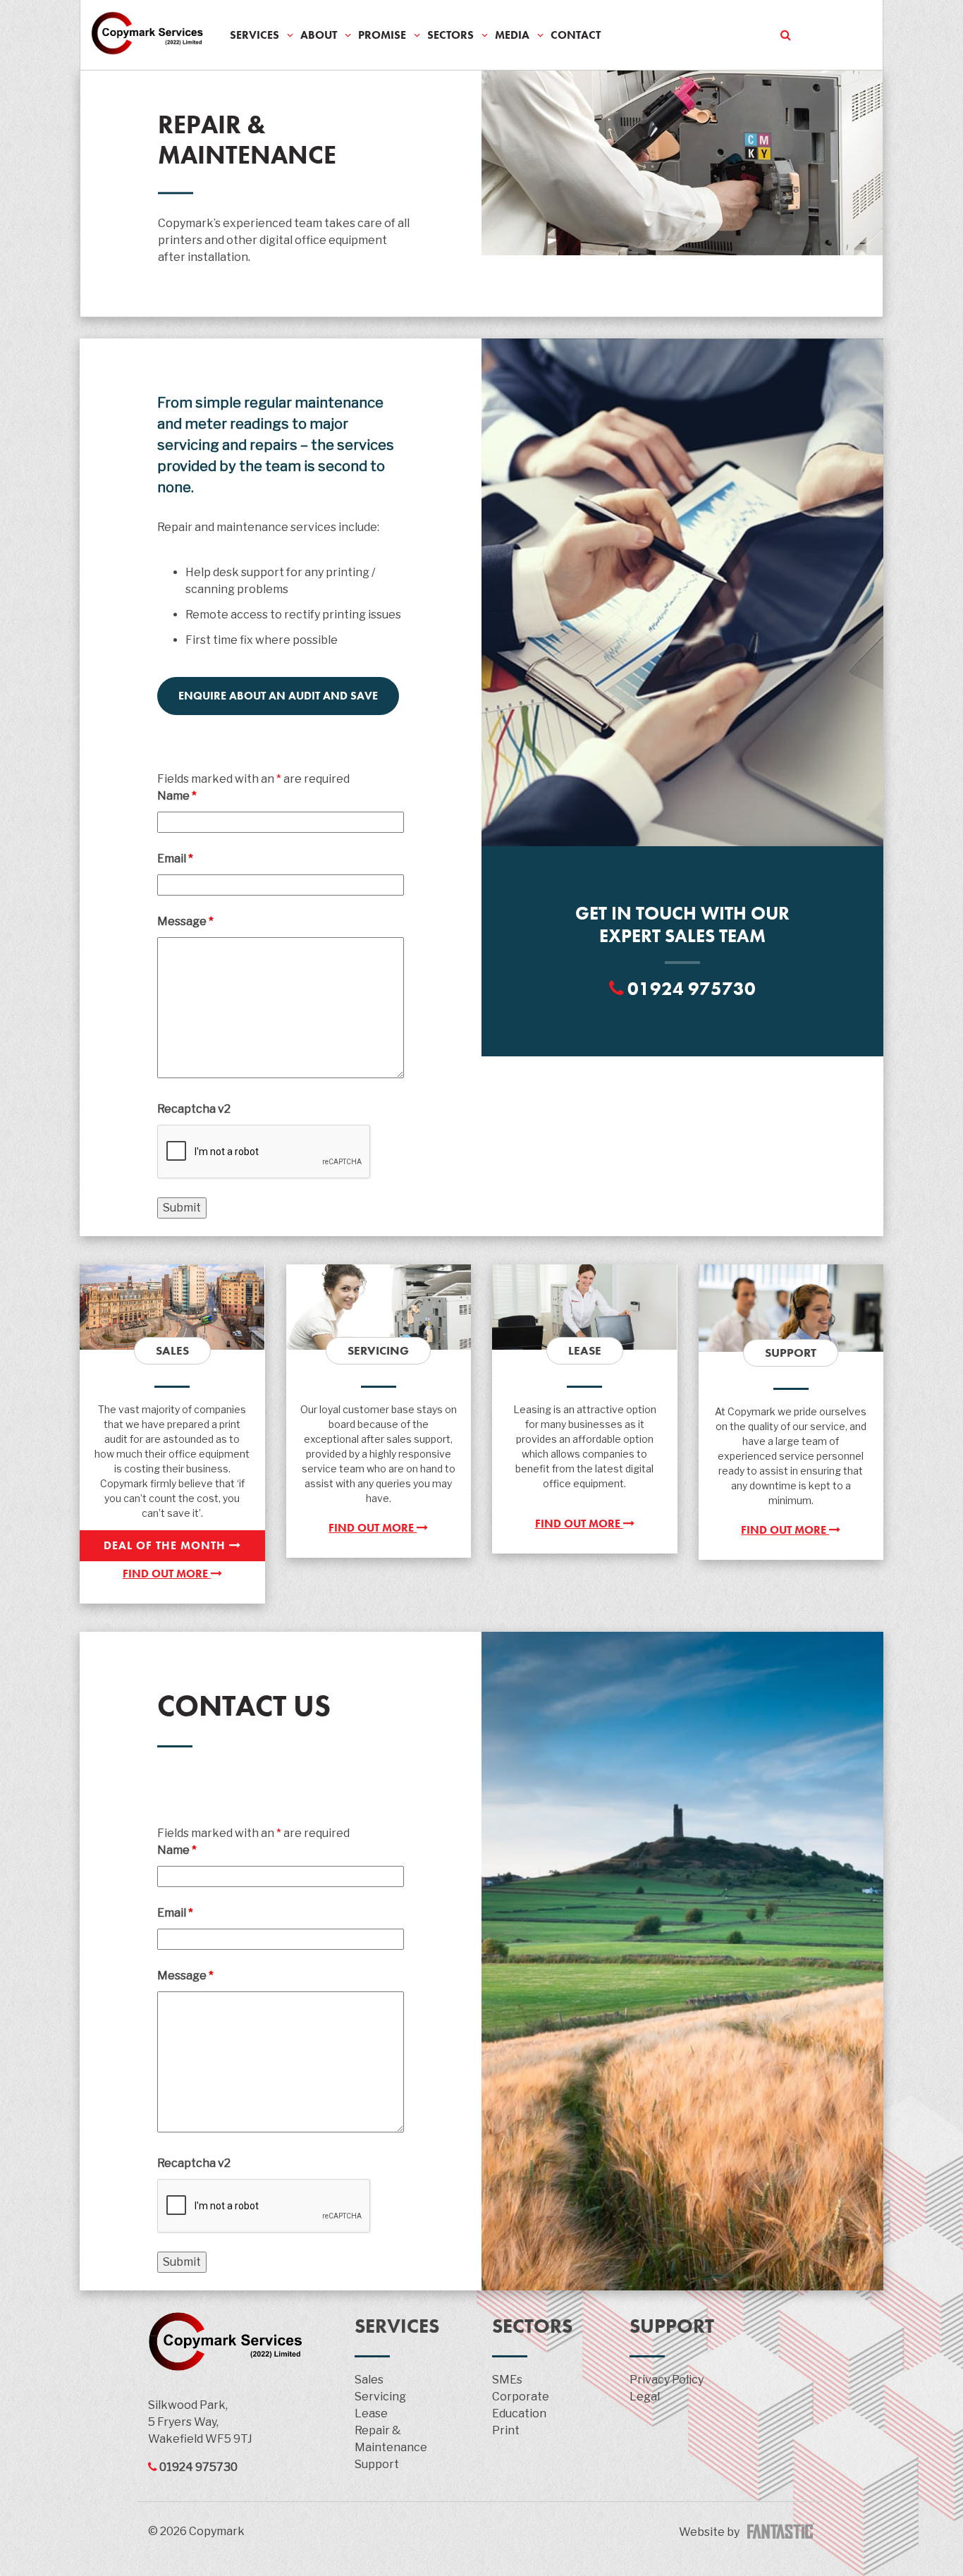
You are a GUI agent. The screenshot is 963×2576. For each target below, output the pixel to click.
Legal (645, 2397)
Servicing (380, 2397)
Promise (382, 35)
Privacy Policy (667, 2380)
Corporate (521, 2397)
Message (185, 921)
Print (506, 2430)
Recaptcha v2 (194, 1109)
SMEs (507, 2380)
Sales (369, 2380)
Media (512, 35)
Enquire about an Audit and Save (278, 696)
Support (377, 2464)
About (319, 35)
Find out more (167, 1574)
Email (175, 859)
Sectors (450, 35)
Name (177, 796)
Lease (371, 2413)
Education (519, 2413)
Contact (576, 35)
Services (254, 35)
